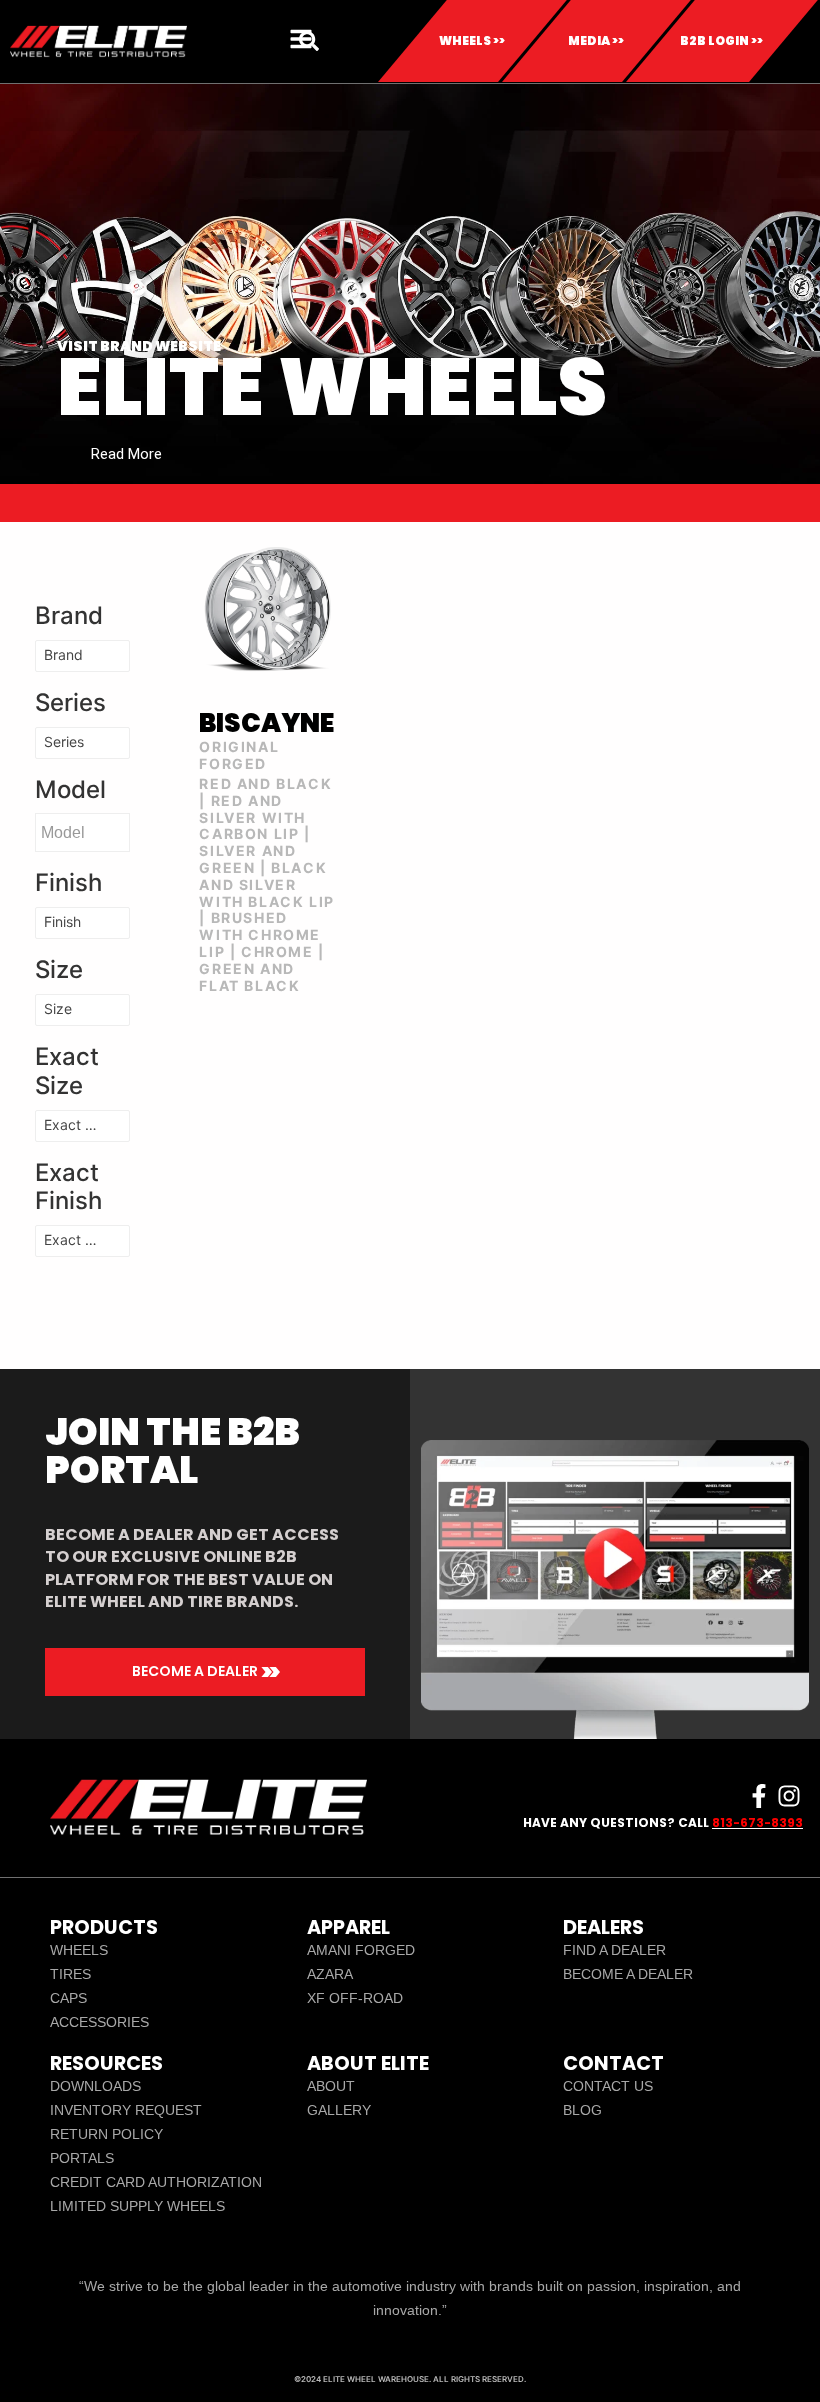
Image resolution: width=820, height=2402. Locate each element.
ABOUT (331, 2086)
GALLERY (339, 2110)
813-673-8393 (757, 1822)
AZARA (330, 1974)
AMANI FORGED (361, 1950)
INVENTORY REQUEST (126, 2110)
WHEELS (79, 1950)
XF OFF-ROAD (355, 1998)
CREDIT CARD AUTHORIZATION (156, 2182)
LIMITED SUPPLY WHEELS (137, 2206)
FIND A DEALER (614, 1950)
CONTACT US (608, 2086)
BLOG (582, 2110)
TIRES (70, 1974)
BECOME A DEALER (628, 1974)
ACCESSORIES (99, 2022)
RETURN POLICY (106, 2134)
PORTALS (82, 2158)
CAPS (68, 1998)
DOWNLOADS (95, 2086)
